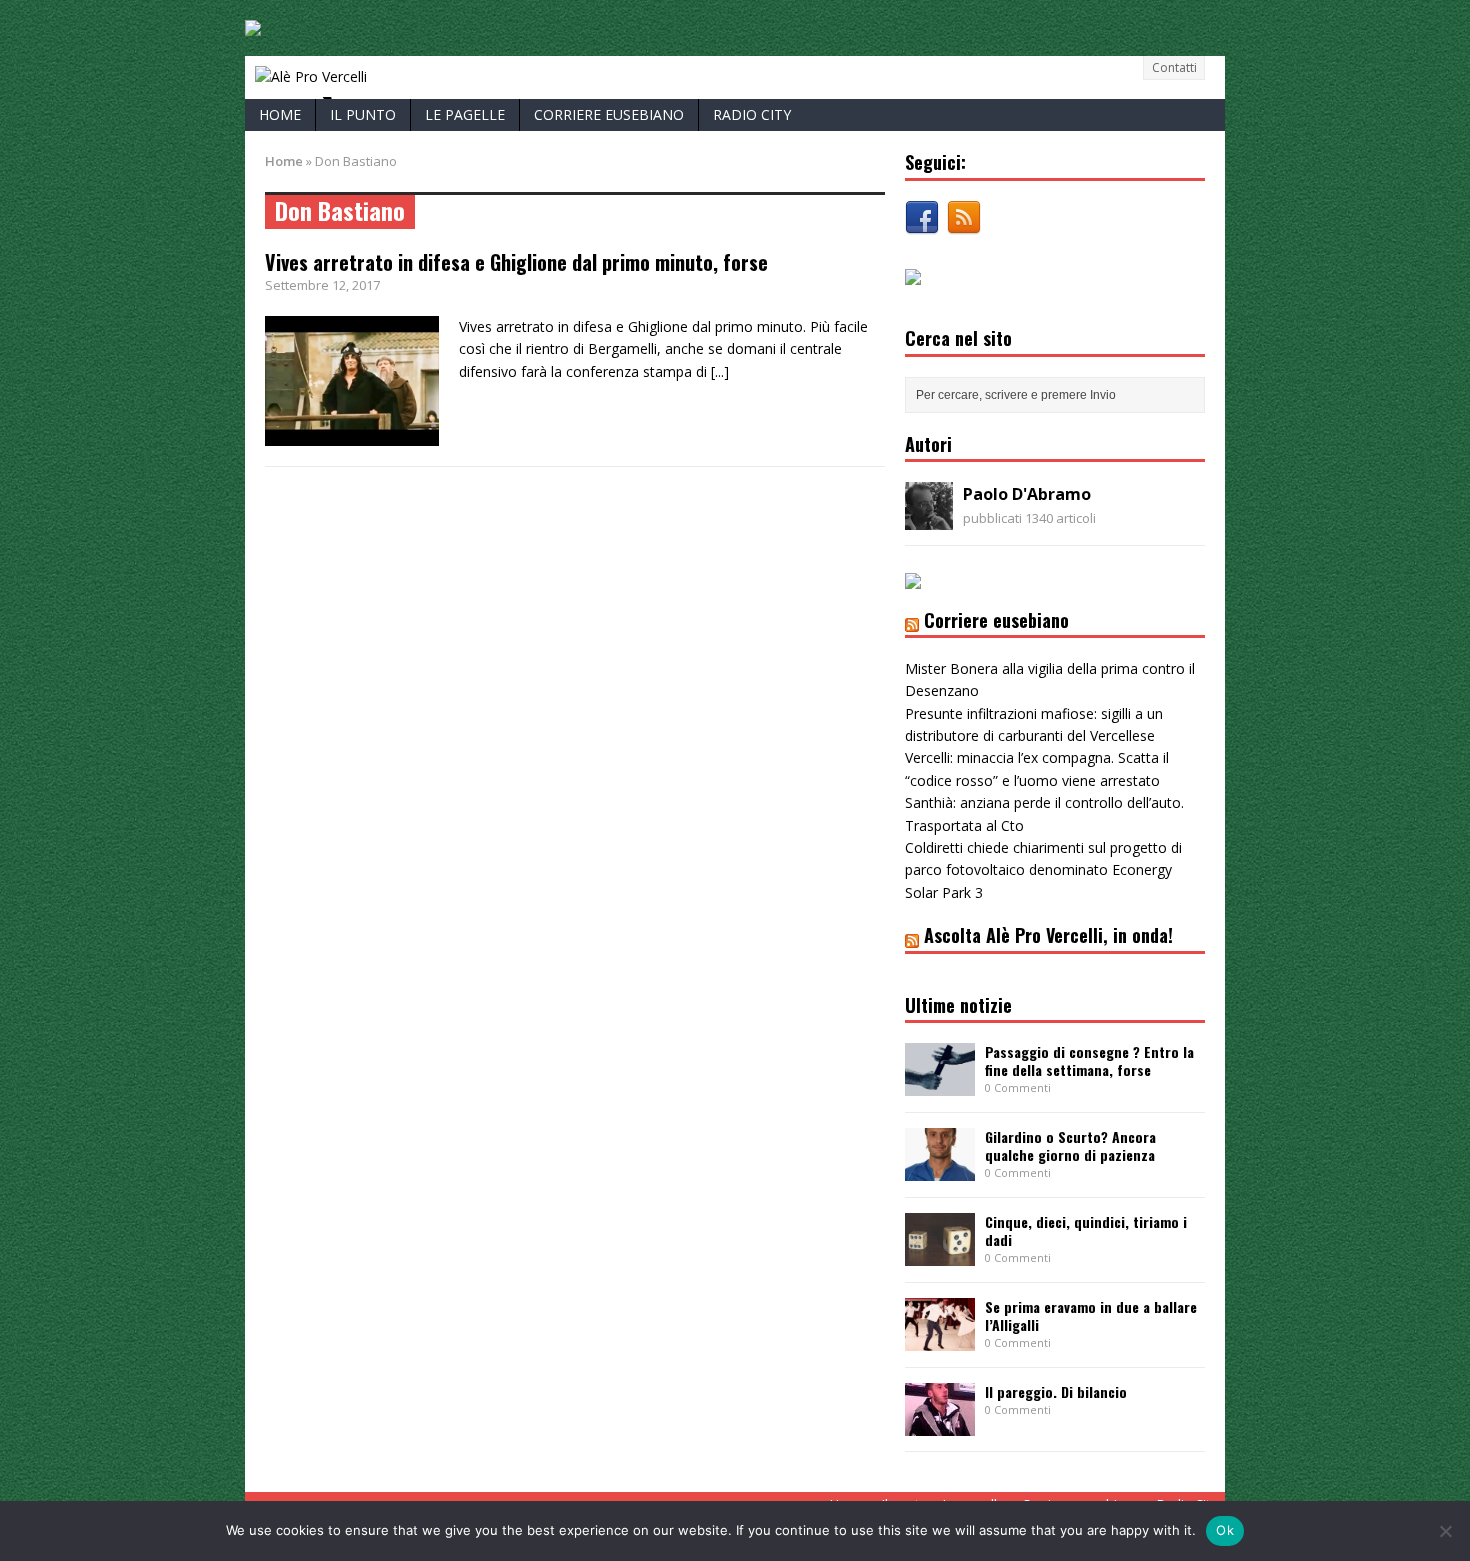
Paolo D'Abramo (1027, 494)
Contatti (1174, 67)
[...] (720, 371)
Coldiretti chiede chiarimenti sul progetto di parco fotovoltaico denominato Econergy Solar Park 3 (1043, 870)
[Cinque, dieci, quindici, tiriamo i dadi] (940, 1254)
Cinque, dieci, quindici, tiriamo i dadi (1086, 1230)
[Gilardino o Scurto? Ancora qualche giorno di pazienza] (940, 1169)
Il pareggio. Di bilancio (1056, 1391)
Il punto (363, 114)
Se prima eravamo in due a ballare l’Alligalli (1091, 1315)
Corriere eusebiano (609, 114)
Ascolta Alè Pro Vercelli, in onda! (1048, 935)
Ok (1225, 1530)
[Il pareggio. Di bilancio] (940, 1423)
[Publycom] (253, 24)
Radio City (752, 114)
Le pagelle (465, 114)
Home (280, 114)
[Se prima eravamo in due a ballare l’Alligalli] (940, 1339)
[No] (1445, 1531)
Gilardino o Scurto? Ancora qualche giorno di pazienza (1070, 1145)
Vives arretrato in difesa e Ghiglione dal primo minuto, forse (516, 262)
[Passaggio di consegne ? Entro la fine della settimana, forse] (940, 1084)
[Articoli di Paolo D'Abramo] (929, 518)
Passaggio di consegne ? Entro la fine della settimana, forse (1089, 1060)
